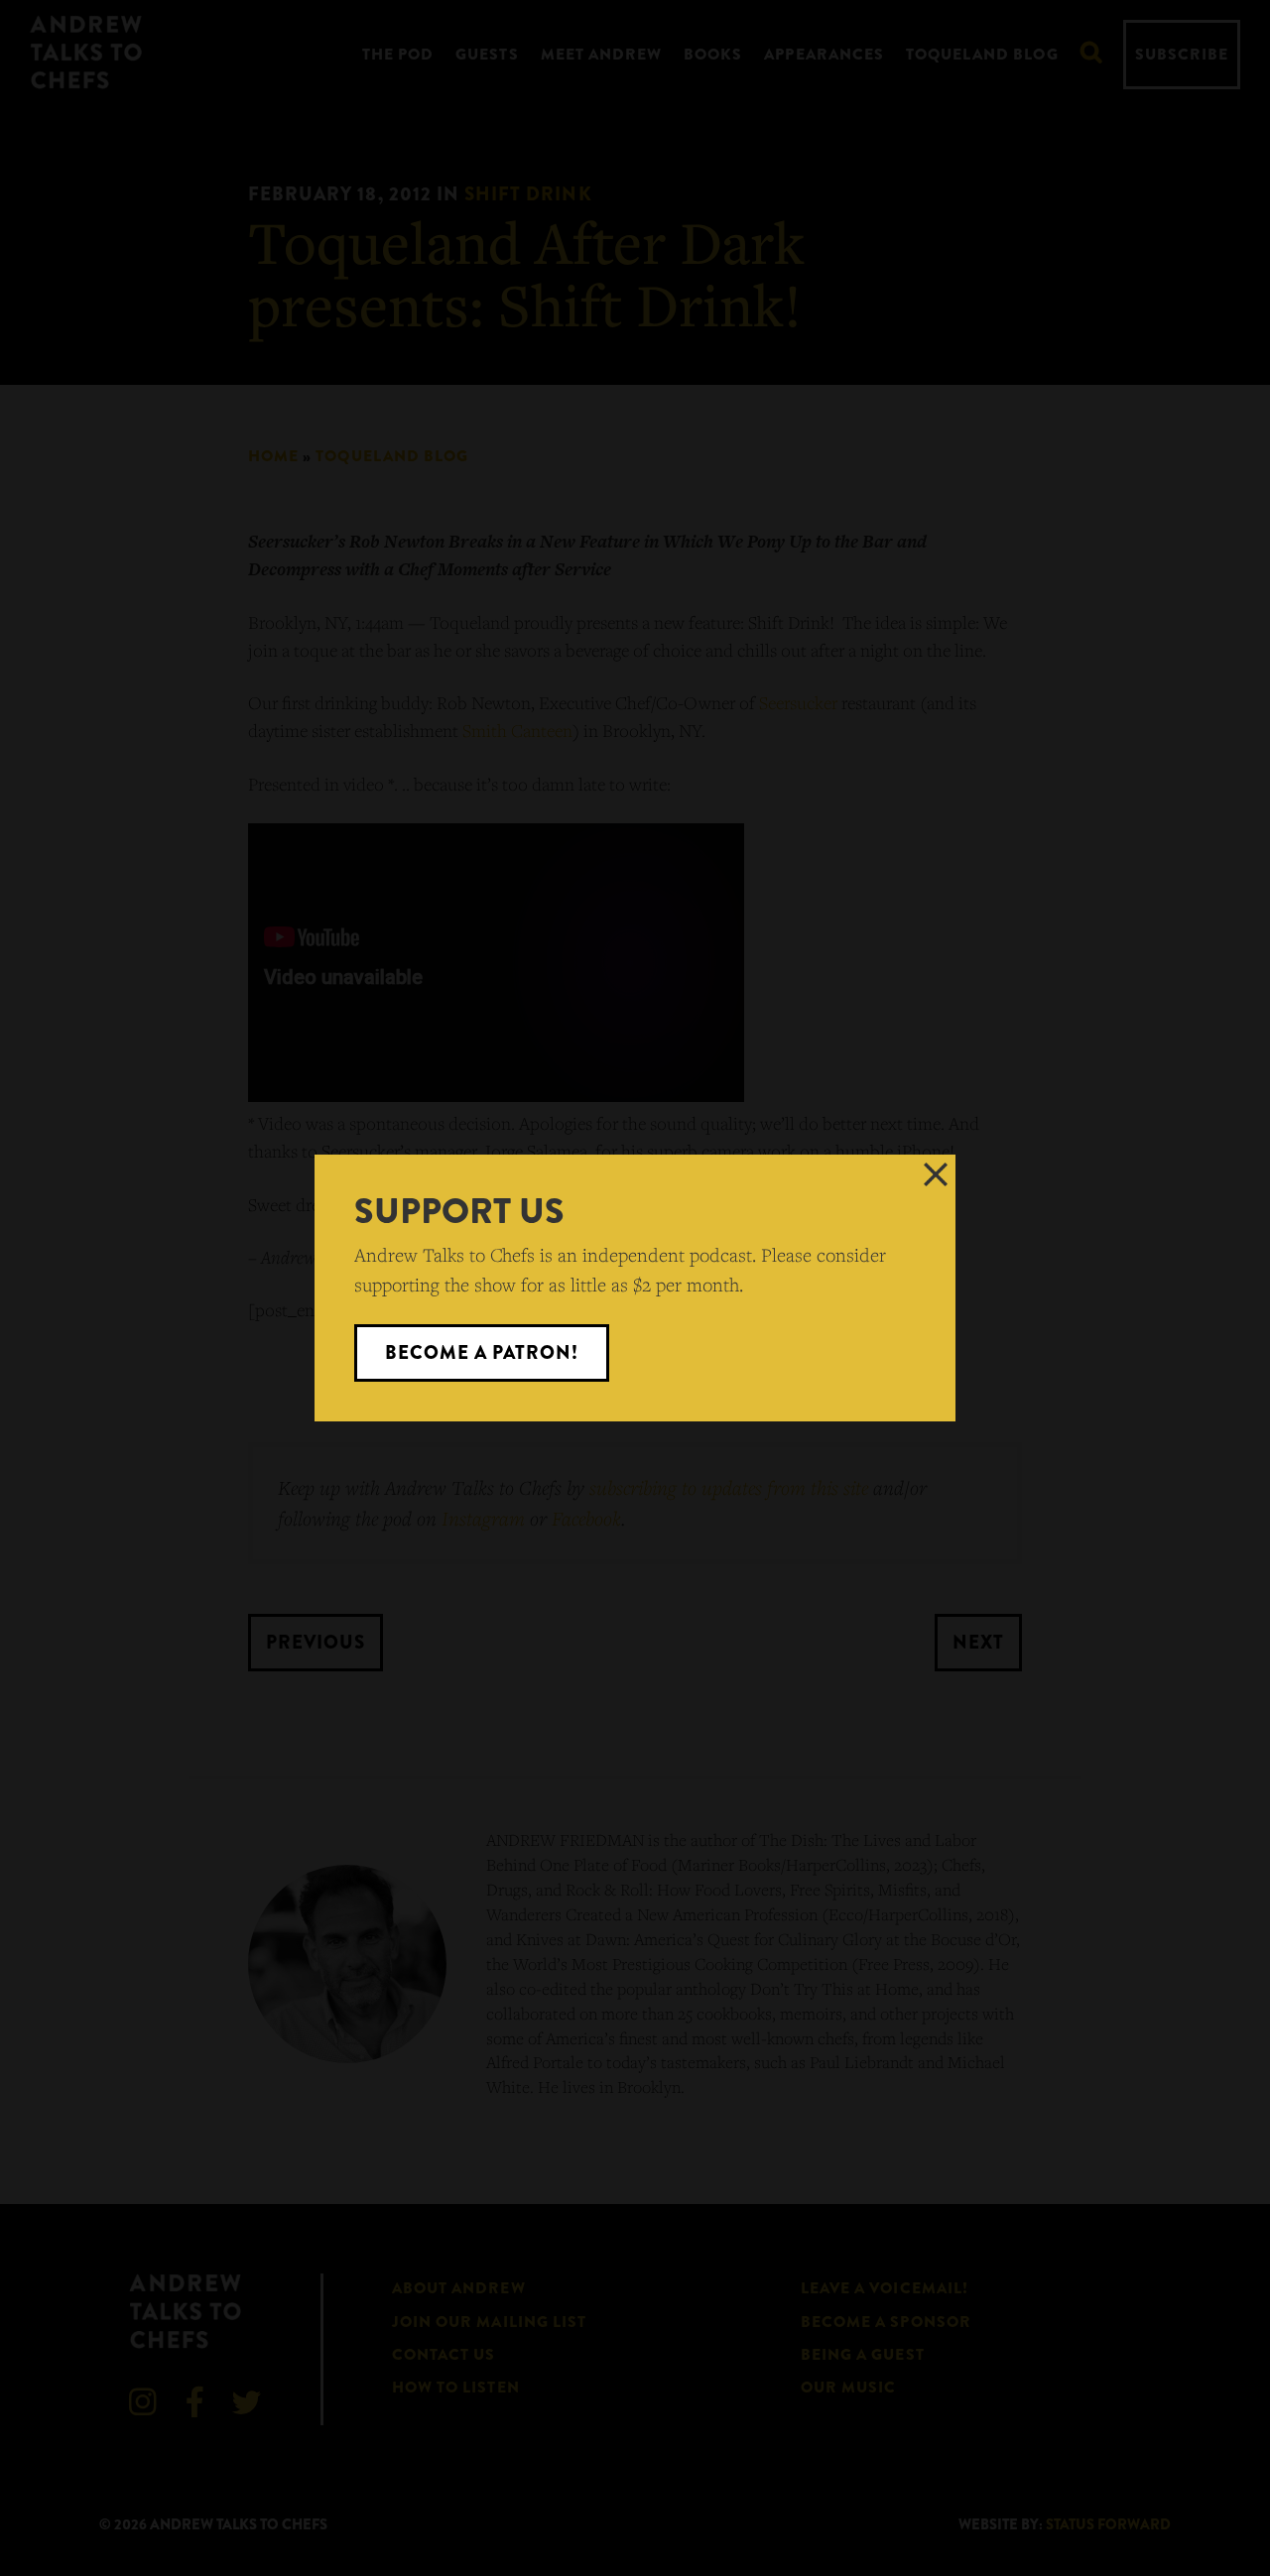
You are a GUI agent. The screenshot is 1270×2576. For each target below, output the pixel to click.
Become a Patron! (482, 1352)
